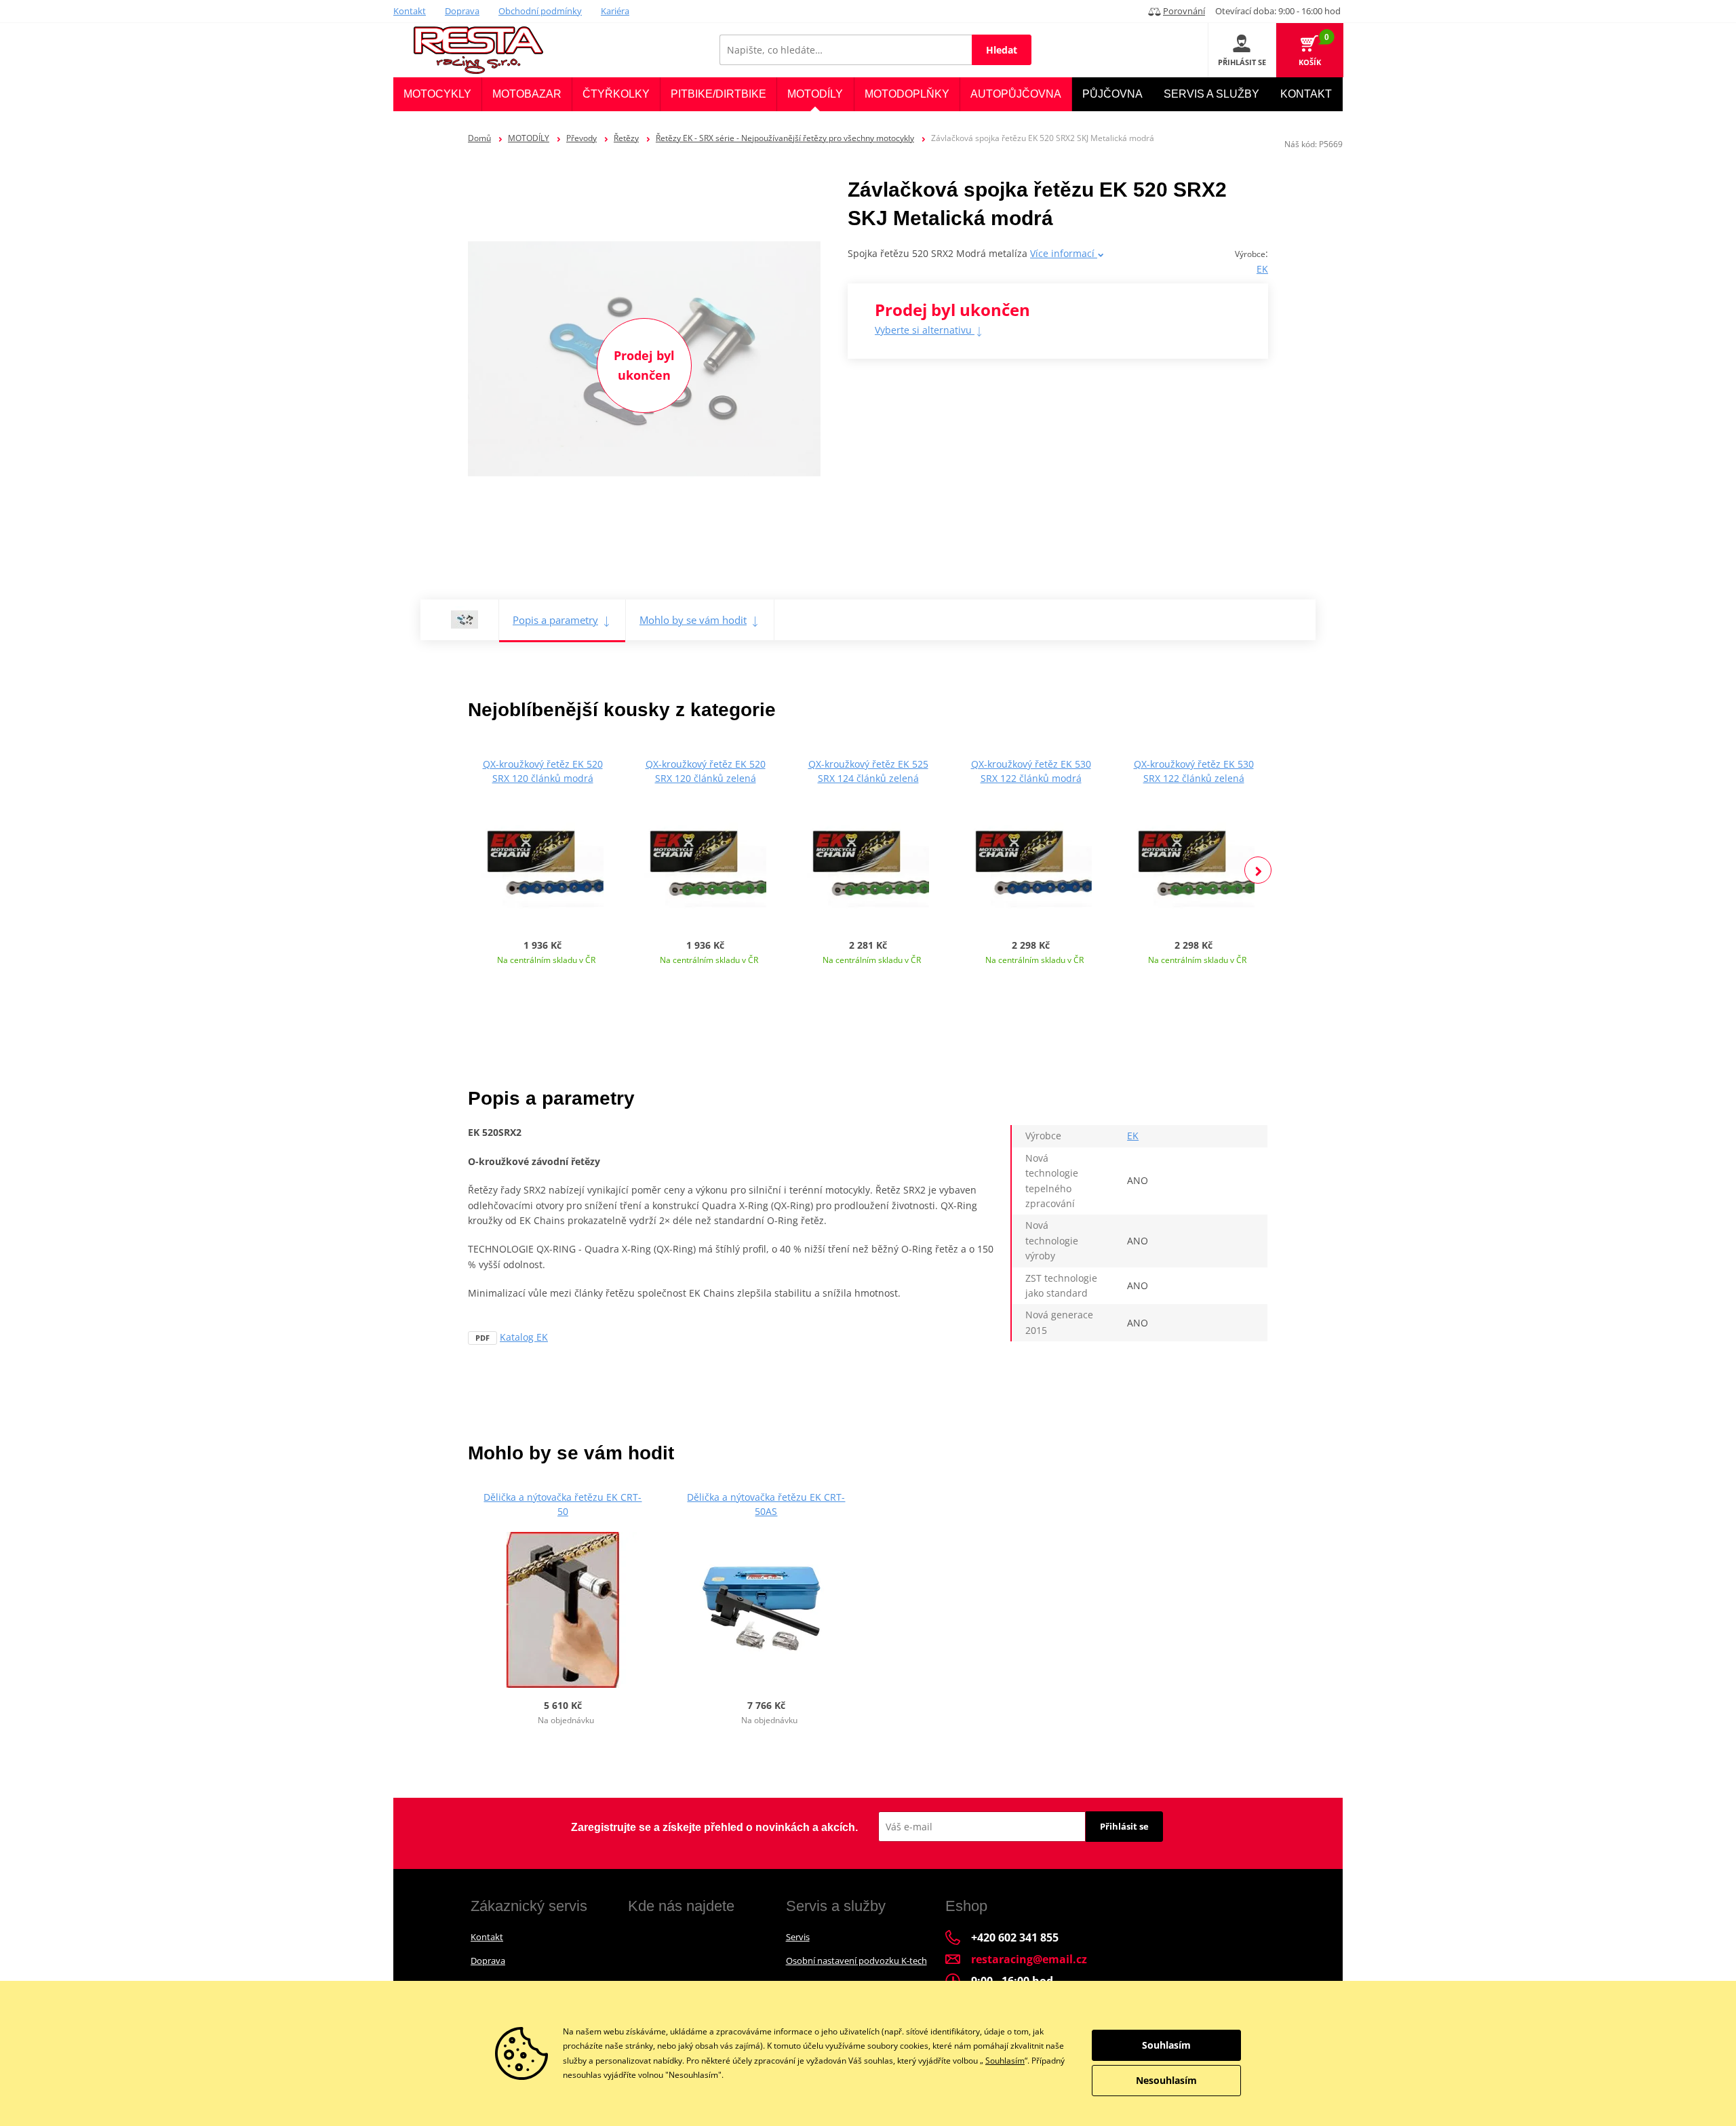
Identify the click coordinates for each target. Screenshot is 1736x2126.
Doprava (462, 11)
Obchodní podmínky (540, 11)
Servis (798, 1937)
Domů (479, 138)
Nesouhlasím (1166, 2080)
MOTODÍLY (529, 138)
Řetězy (626, 138)
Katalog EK (524, 1337)
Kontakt (410, 11)
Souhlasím (1005, 2061)
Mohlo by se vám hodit (693, 620)
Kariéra (615, 11)
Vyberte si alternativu (925, 330)
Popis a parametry (555, 620)
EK (1262, 269)
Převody (581, 138)
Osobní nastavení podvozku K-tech (856, 1961)
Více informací (1064, 253)
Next (1258, 870)
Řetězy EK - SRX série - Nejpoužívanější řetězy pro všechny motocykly (785, 138)
